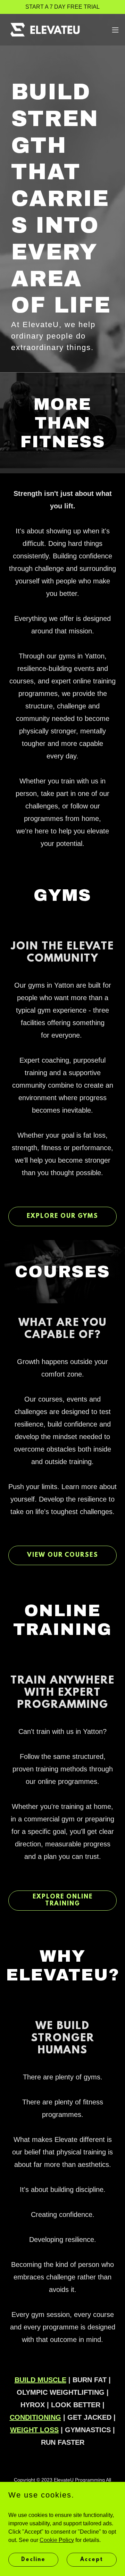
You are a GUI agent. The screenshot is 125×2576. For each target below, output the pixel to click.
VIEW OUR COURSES (63, 1555)
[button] (115, 30)
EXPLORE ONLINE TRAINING (63, 1901)
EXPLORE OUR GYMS (62, 1216)
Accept (92, 2559)
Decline (33, 2559)
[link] (44, 30)
